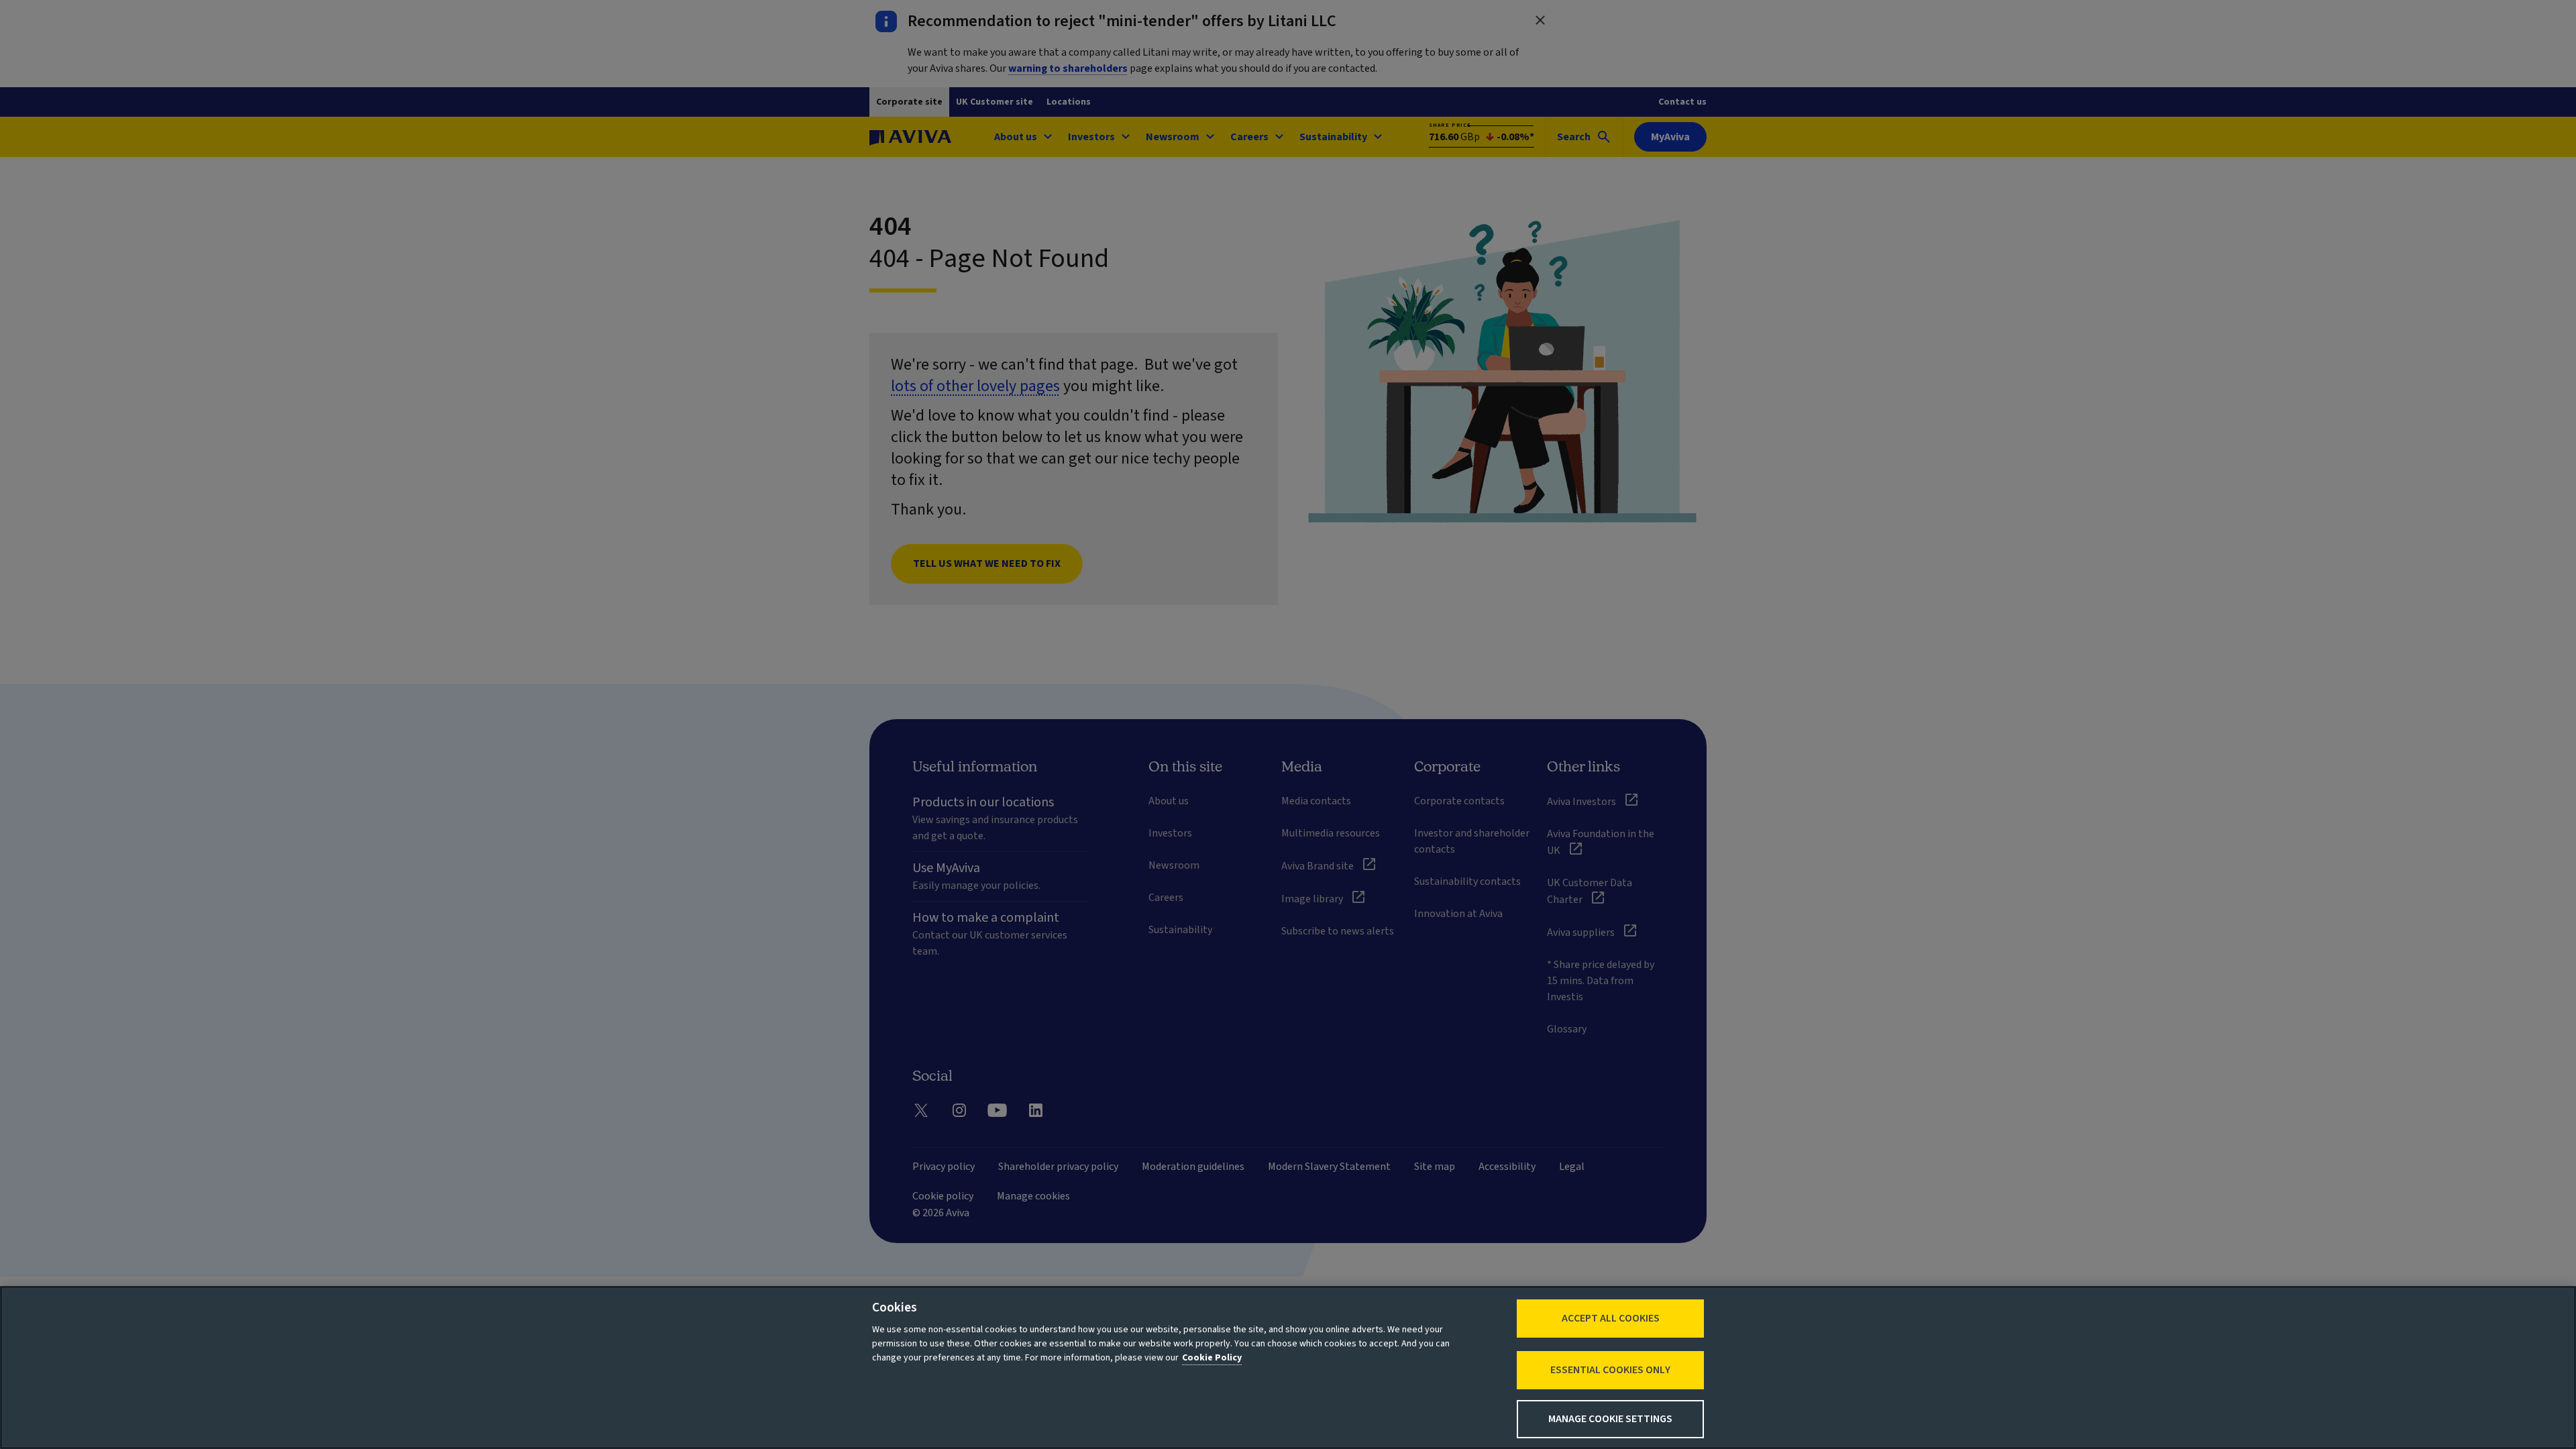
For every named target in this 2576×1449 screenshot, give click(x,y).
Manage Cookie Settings (1610, 1419)
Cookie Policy (1212, 1358)
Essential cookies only (1610, 1370)
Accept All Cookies (1611, 1318)
